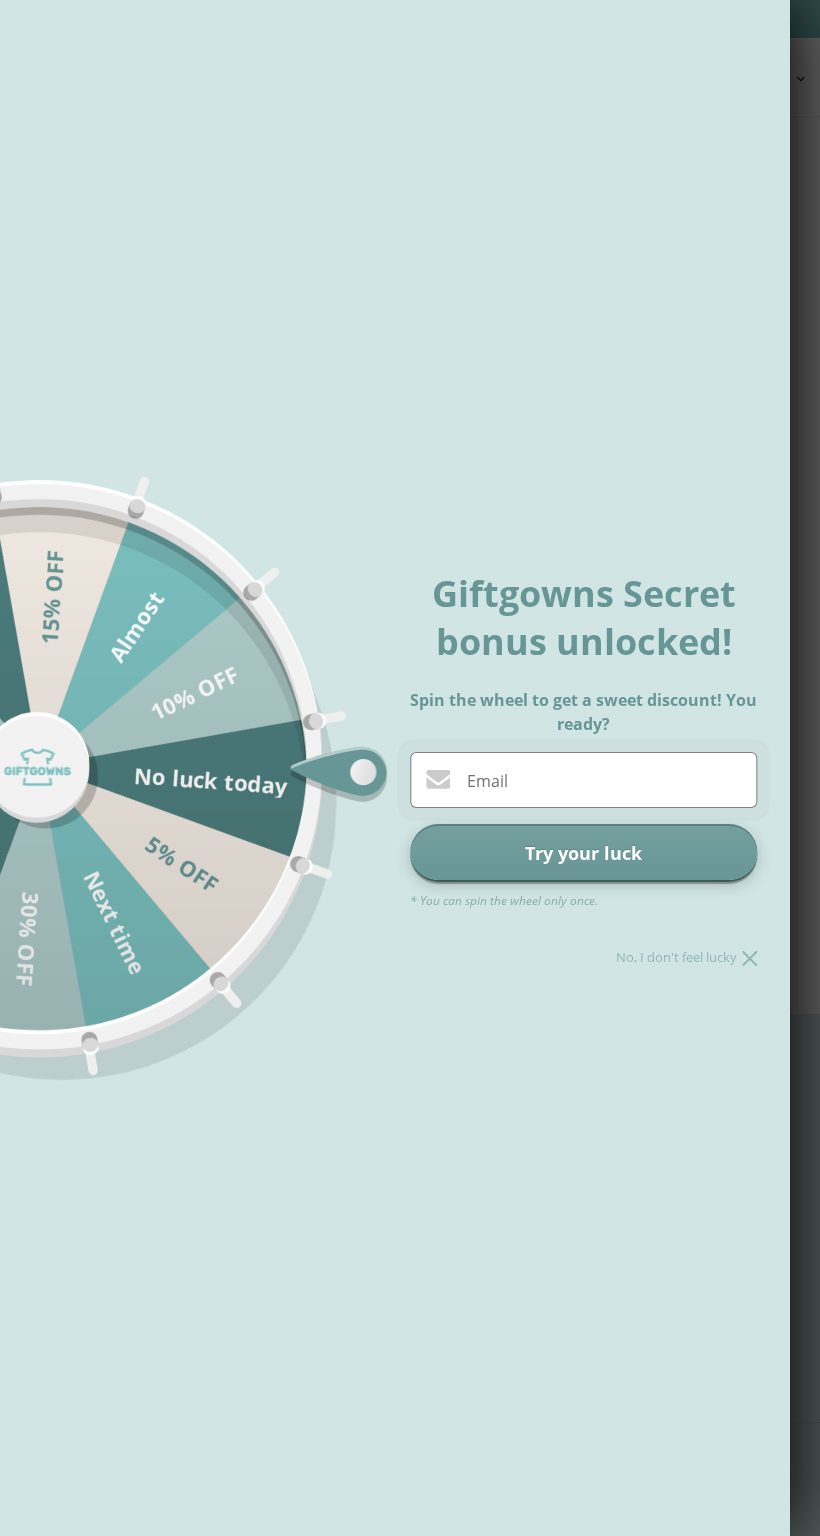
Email (487, 781)
